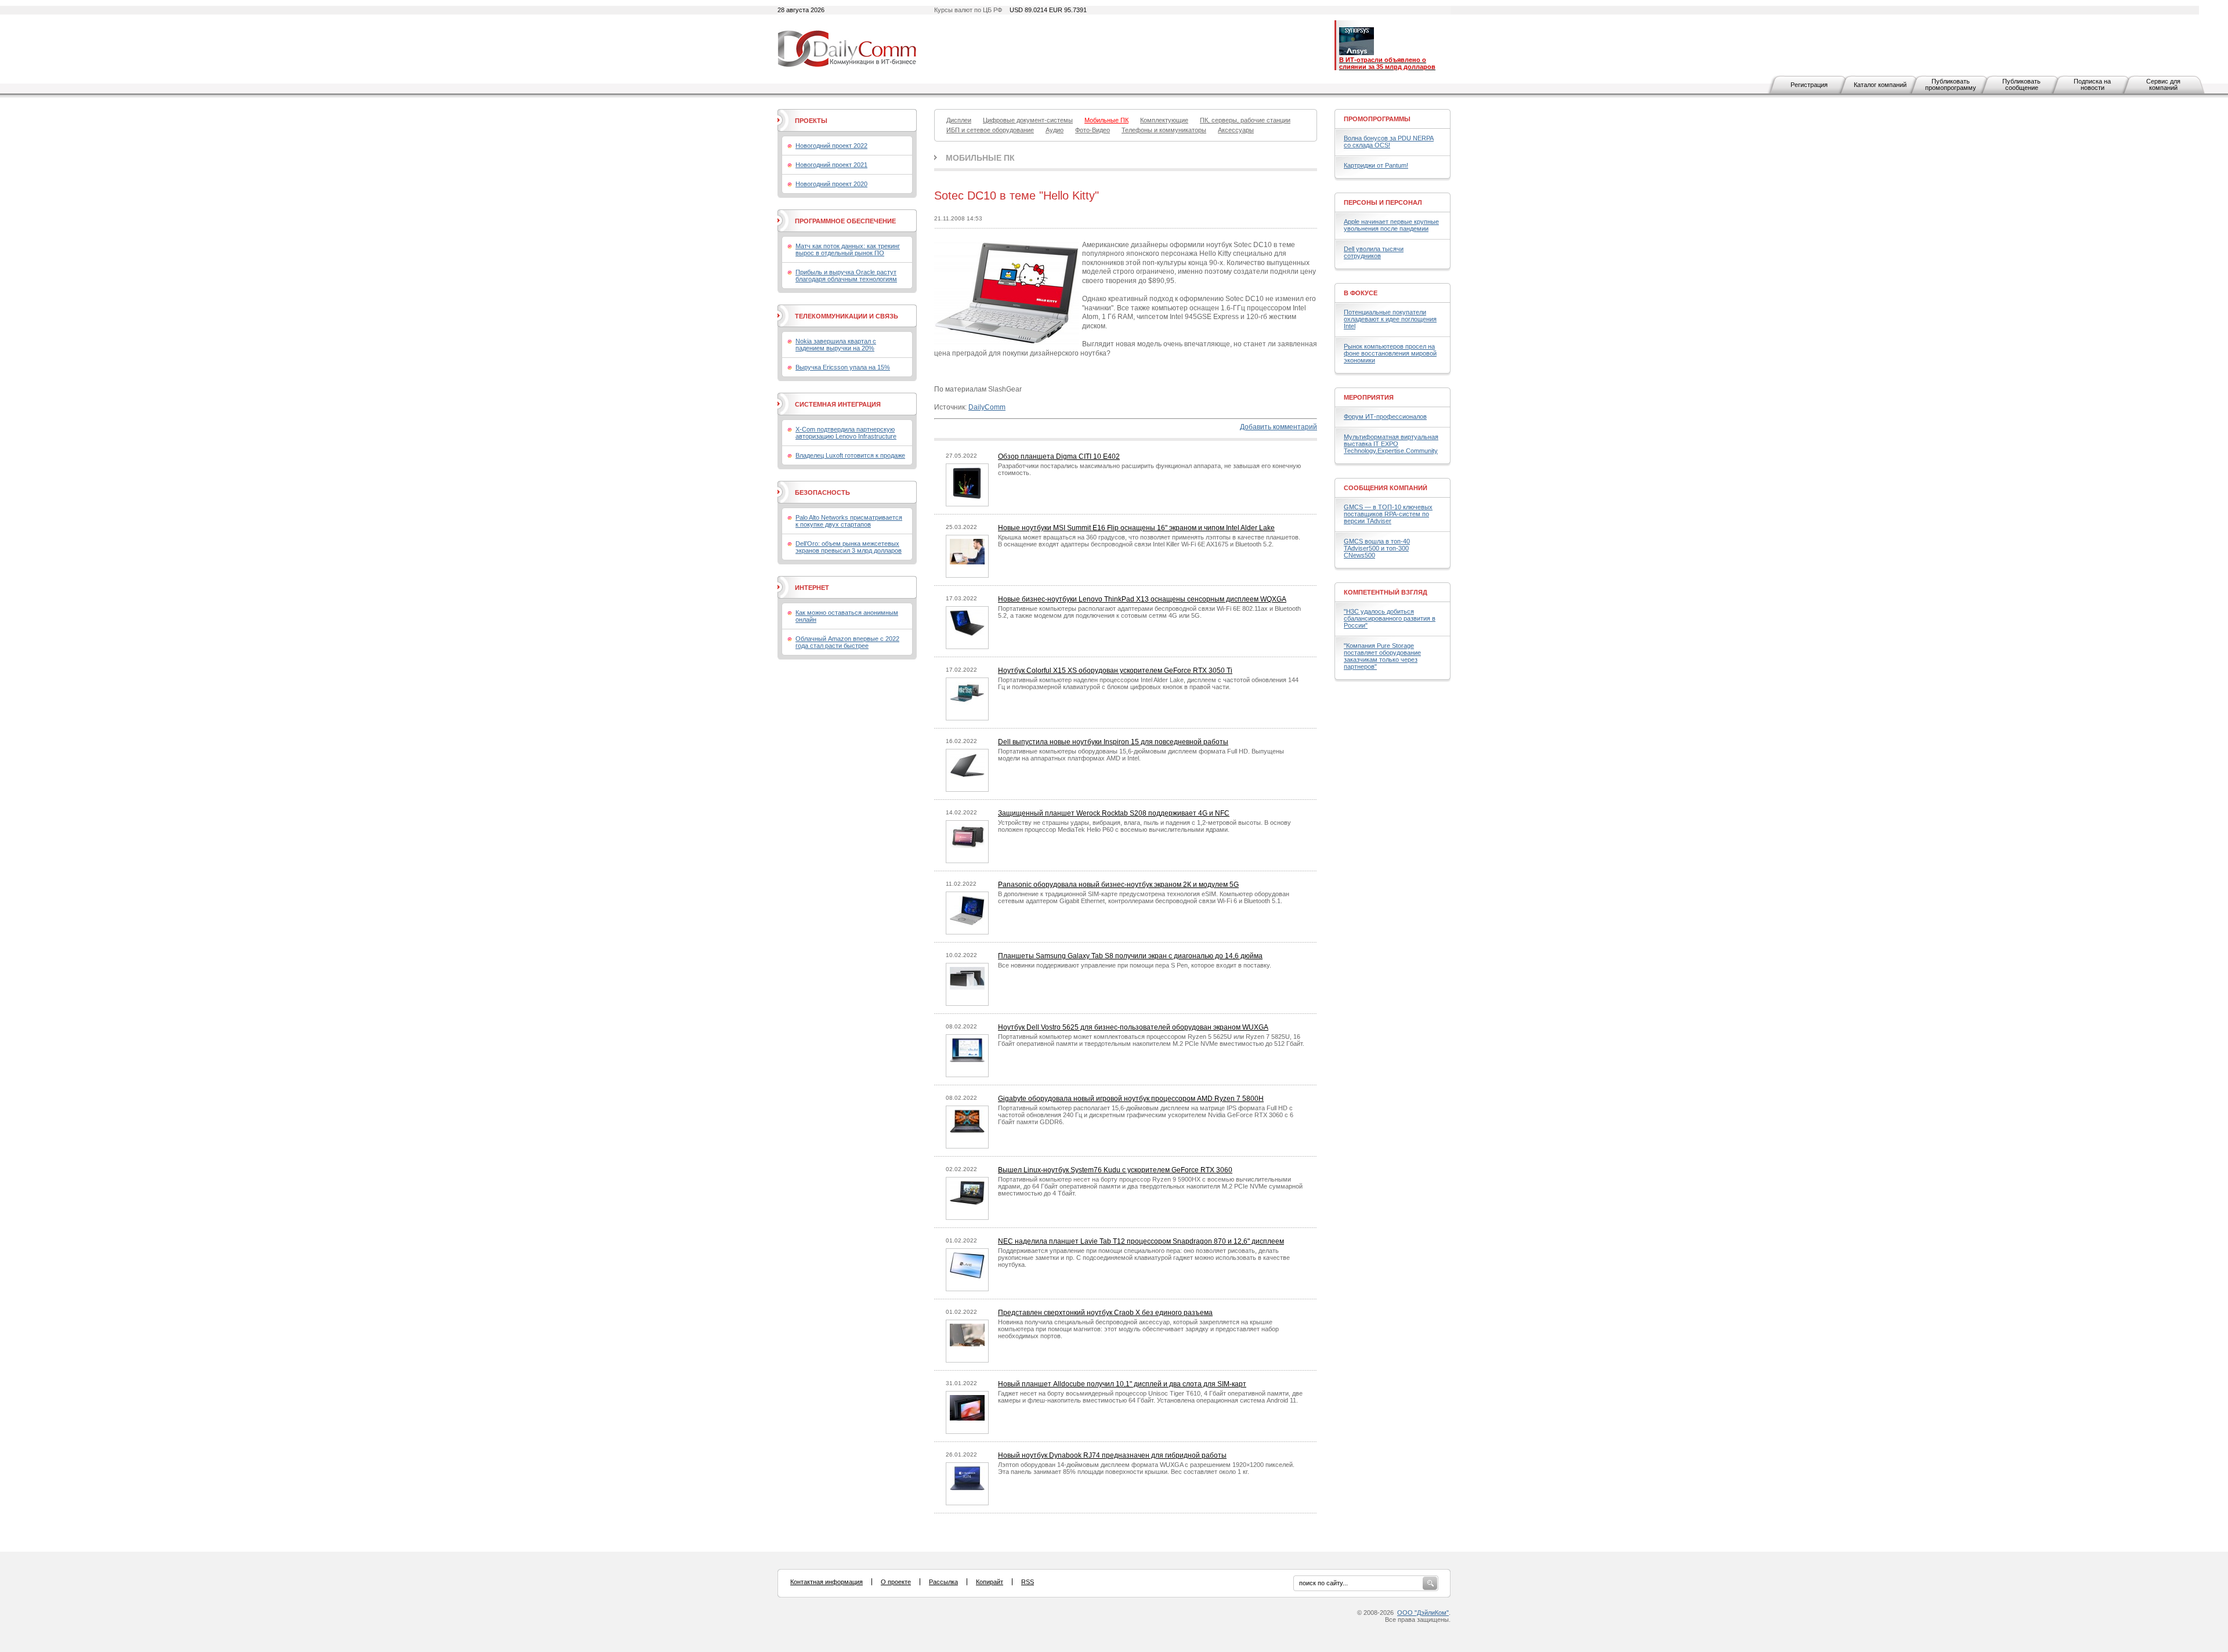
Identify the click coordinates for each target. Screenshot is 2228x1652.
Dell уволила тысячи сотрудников (1374, 252)
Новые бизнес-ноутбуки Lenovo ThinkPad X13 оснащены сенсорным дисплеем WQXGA (1142, 599)
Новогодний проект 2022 (831, 146)
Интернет (812, 588)
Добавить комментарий (1278, 427)
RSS (1028, 1582)
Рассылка (943, 1582)
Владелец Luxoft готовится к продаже (850, 455)
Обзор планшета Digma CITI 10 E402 (1059, 457)
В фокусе (1361, 293)
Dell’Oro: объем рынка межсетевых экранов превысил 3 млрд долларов (849, 547)
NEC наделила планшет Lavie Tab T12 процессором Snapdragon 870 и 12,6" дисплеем (1141, 1241)
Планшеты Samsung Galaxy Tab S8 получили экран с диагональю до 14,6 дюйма (1130, 956)
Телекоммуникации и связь (847, 316)
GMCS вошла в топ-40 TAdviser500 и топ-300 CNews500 (1377, 548)
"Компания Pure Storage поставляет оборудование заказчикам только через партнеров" (1382, 656)
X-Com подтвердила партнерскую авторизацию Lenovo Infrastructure (846, 433)
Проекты (811, 121)
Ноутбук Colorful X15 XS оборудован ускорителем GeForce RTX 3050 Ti (1115, 671)
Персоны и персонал (1383, 202)
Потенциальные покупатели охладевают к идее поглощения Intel (1390, 319)
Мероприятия (1369, 397)
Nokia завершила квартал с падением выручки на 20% (836, 345)
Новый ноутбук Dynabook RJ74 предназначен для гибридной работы (1112, 1455)
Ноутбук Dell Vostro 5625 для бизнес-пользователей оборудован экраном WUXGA (1133, 1027)
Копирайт (990, 1582)
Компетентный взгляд (1386, 592)
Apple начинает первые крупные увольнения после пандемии (1391, 225)
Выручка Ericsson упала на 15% (843, 367)
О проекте (896, 1582)
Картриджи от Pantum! (1376, 165)
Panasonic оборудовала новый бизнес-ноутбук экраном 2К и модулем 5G (1118, 885)
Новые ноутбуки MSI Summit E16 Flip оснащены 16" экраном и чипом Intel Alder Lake (1136, 528)
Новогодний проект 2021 (831, 165)
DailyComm (987, 407)
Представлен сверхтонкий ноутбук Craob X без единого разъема (1105, 1313)
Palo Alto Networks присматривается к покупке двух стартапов (849, 521)
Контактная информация (827, 1582)
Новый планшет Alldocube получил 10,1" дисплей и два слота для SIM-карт (1122, 1384)
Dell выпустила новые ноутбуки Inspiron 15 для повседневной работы (1113, 742)
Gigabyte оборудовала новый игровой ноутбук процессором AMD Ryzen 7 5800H (1131, 1099)
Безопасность (822, 492)
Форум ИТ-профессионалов (1385, 416)
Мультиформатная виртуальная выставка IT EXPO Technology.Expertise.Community (1391, 444)
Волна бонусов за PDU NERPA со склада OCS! (1389, 142)
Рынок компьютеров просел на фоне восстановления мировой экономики (1390, 353)
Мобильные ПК (980, 158)
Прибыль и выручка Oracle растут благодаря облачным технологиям (846, 276)
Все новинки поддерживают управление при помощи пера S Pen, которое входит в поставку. (1135, 965)
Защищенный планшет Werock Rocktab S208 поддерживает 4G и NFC (1114, 813)
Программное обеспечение (845, 221)
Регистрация (1809, 85)
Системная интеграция (838, 404)
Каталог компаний (1880, 85)
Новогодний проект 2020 (831, 184)
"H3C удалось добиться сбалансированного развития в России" (1390, 618)
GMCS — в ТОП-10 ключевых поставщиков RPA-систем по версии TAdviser (1388, 514)
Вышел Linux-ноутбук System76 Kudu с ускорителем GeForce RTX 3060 (1115, 1170)
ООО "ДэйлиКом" (1423, 1613)
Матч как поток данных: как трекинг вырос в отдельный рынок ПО (848, 249)
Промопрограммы (1377, 119)
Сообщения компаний (1386, 488)
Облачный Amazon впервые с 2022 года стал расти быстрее (847, 642)
